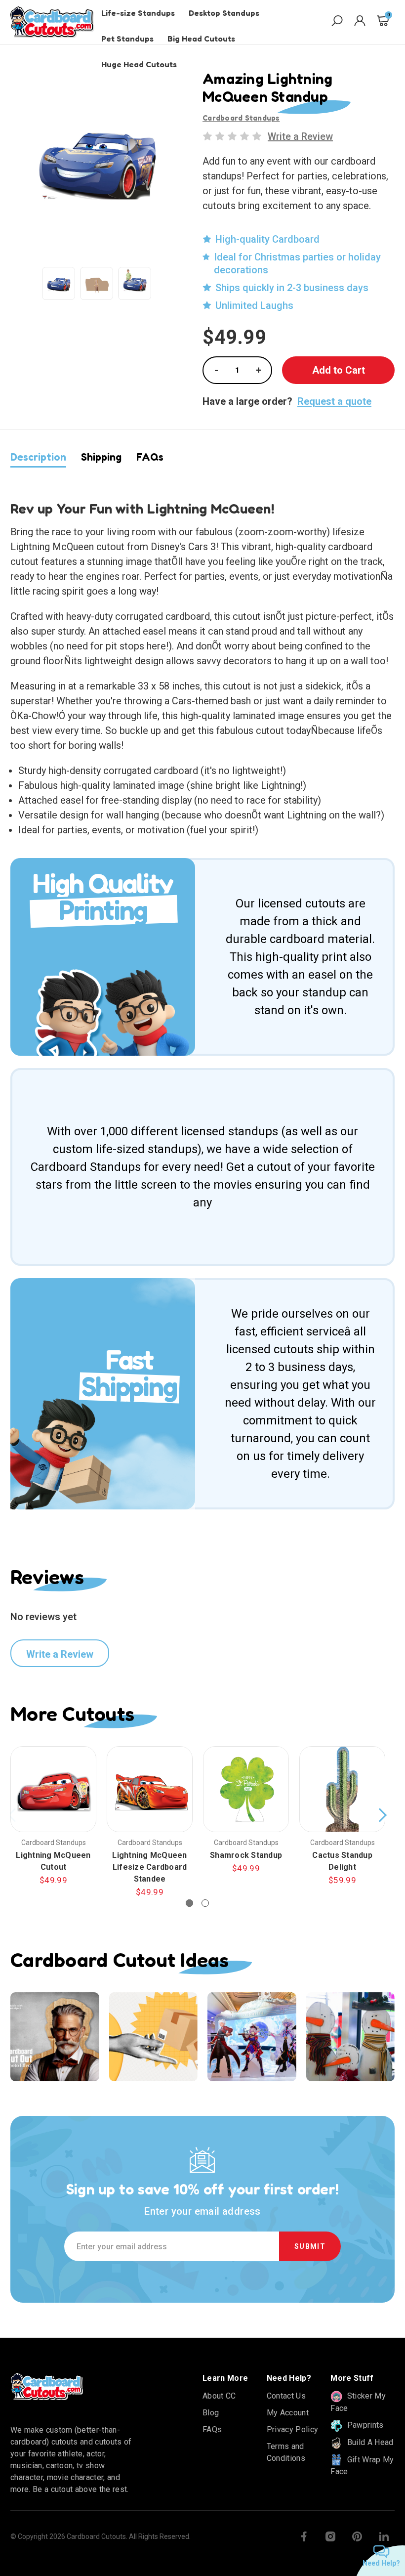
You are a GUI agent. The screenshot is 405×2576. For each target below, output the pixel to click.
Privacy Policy (292, 2429)
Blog (211, 2413)
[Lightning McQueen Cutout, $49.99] (53, 1789)
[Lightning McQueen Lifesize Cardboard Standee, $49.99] (150, 1789)
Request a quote (334, 401)
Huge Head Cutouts (139, 64)
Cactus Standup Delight (342, 1861)
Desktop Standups (224, 13)
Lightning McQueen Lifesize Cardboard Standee (149, 1867)
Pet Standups (127, 39)
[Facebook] (304, 2536)
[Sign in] (360, 22)
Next (382, 1815)
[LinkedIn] (384, 2536)
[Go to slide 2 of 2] (205, 1903)
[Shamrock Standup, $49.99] (246, 1789)
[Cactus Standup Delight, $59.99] (342, 1789)
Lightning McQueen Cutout (53, 1861)
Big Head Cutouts (201, 39)
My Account (288, 2413)
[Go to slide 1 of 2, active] (189, 1903)
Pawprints (364, 2425)
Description (38, 457)
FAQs (150, 457)
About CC (219, 2396)
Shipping (101, 457)
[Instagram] (330, 2536)
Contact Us (286, 2396)
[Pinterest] (357, 2536)
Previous (13, 1815)
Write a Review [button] (300, 136)
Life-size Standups (138, 13)
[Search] (337, 22)
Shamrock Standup (246, 1855)
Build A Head (369, 2442)
